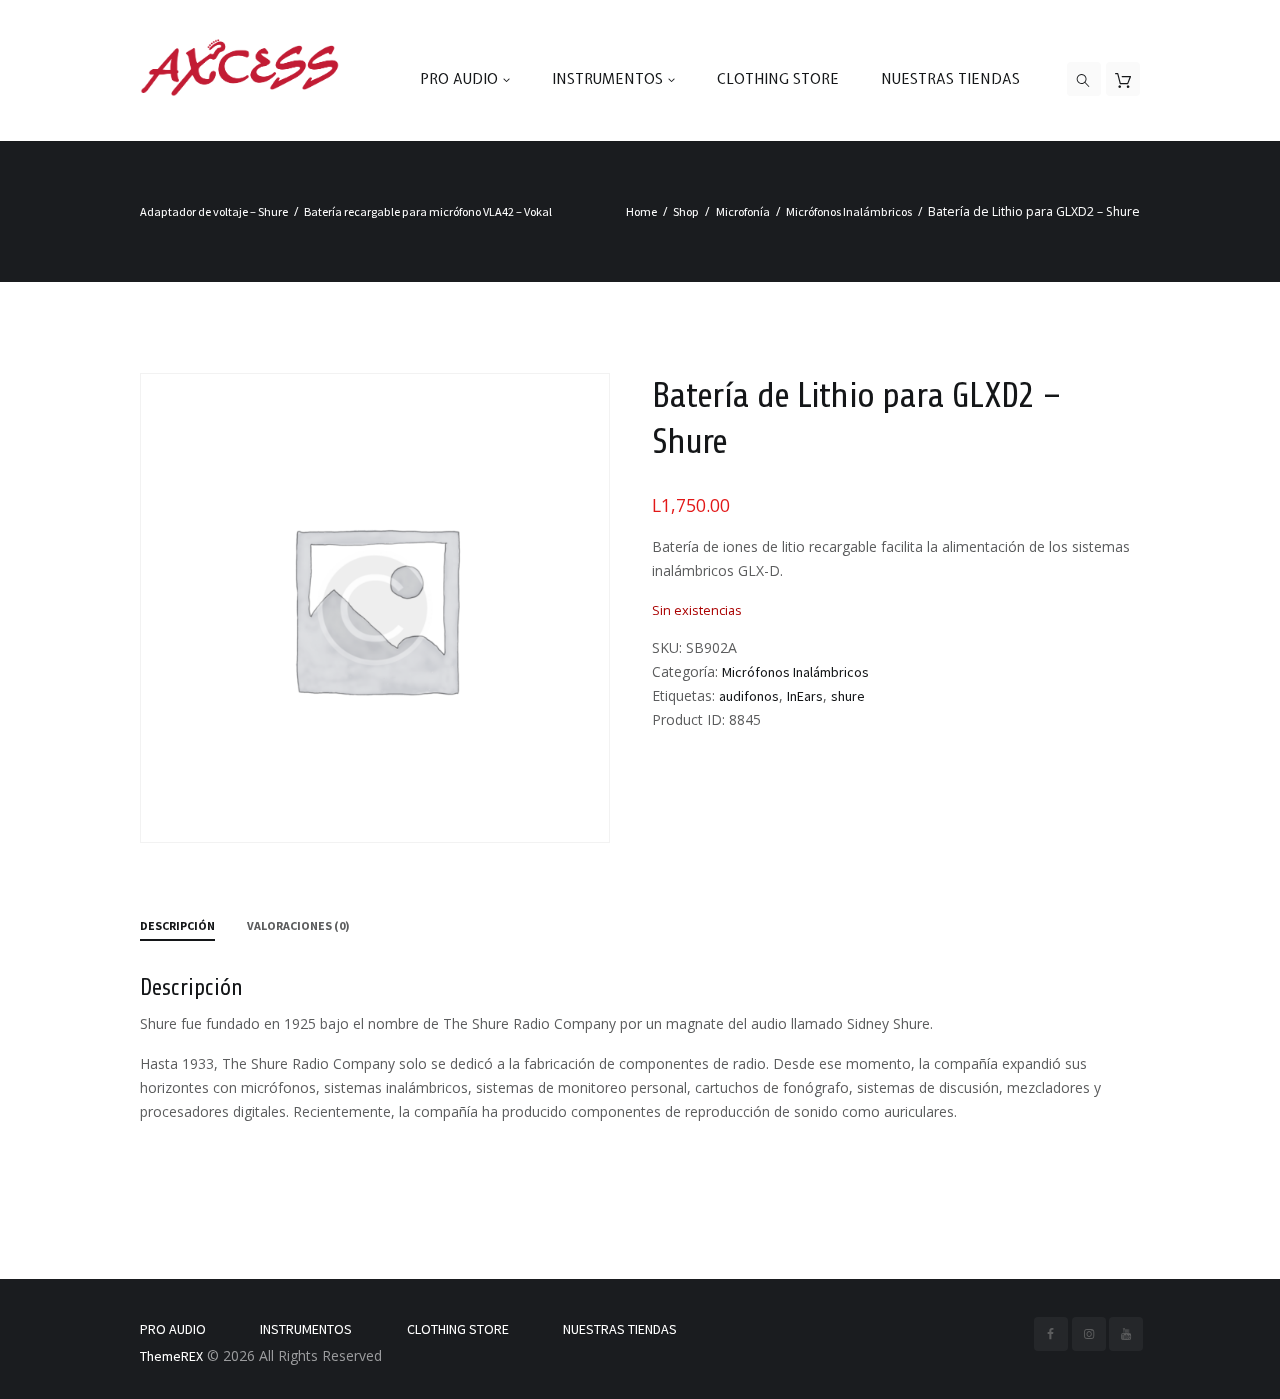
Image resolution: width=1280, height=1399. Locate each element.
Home (641, 211)
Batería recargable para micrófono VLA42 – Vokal (428, 211)
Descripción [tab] (177, 925)
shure (848, 696)
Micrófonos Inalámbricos (849, 211)
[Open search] (1084, 80)
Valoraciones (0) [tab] (298, 925)
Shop (686, 211)
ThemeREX (171, 1356)
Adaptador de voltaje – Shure (214, 211)
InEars (805, 696)
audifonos (749, 696)
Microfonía (743, 211)
